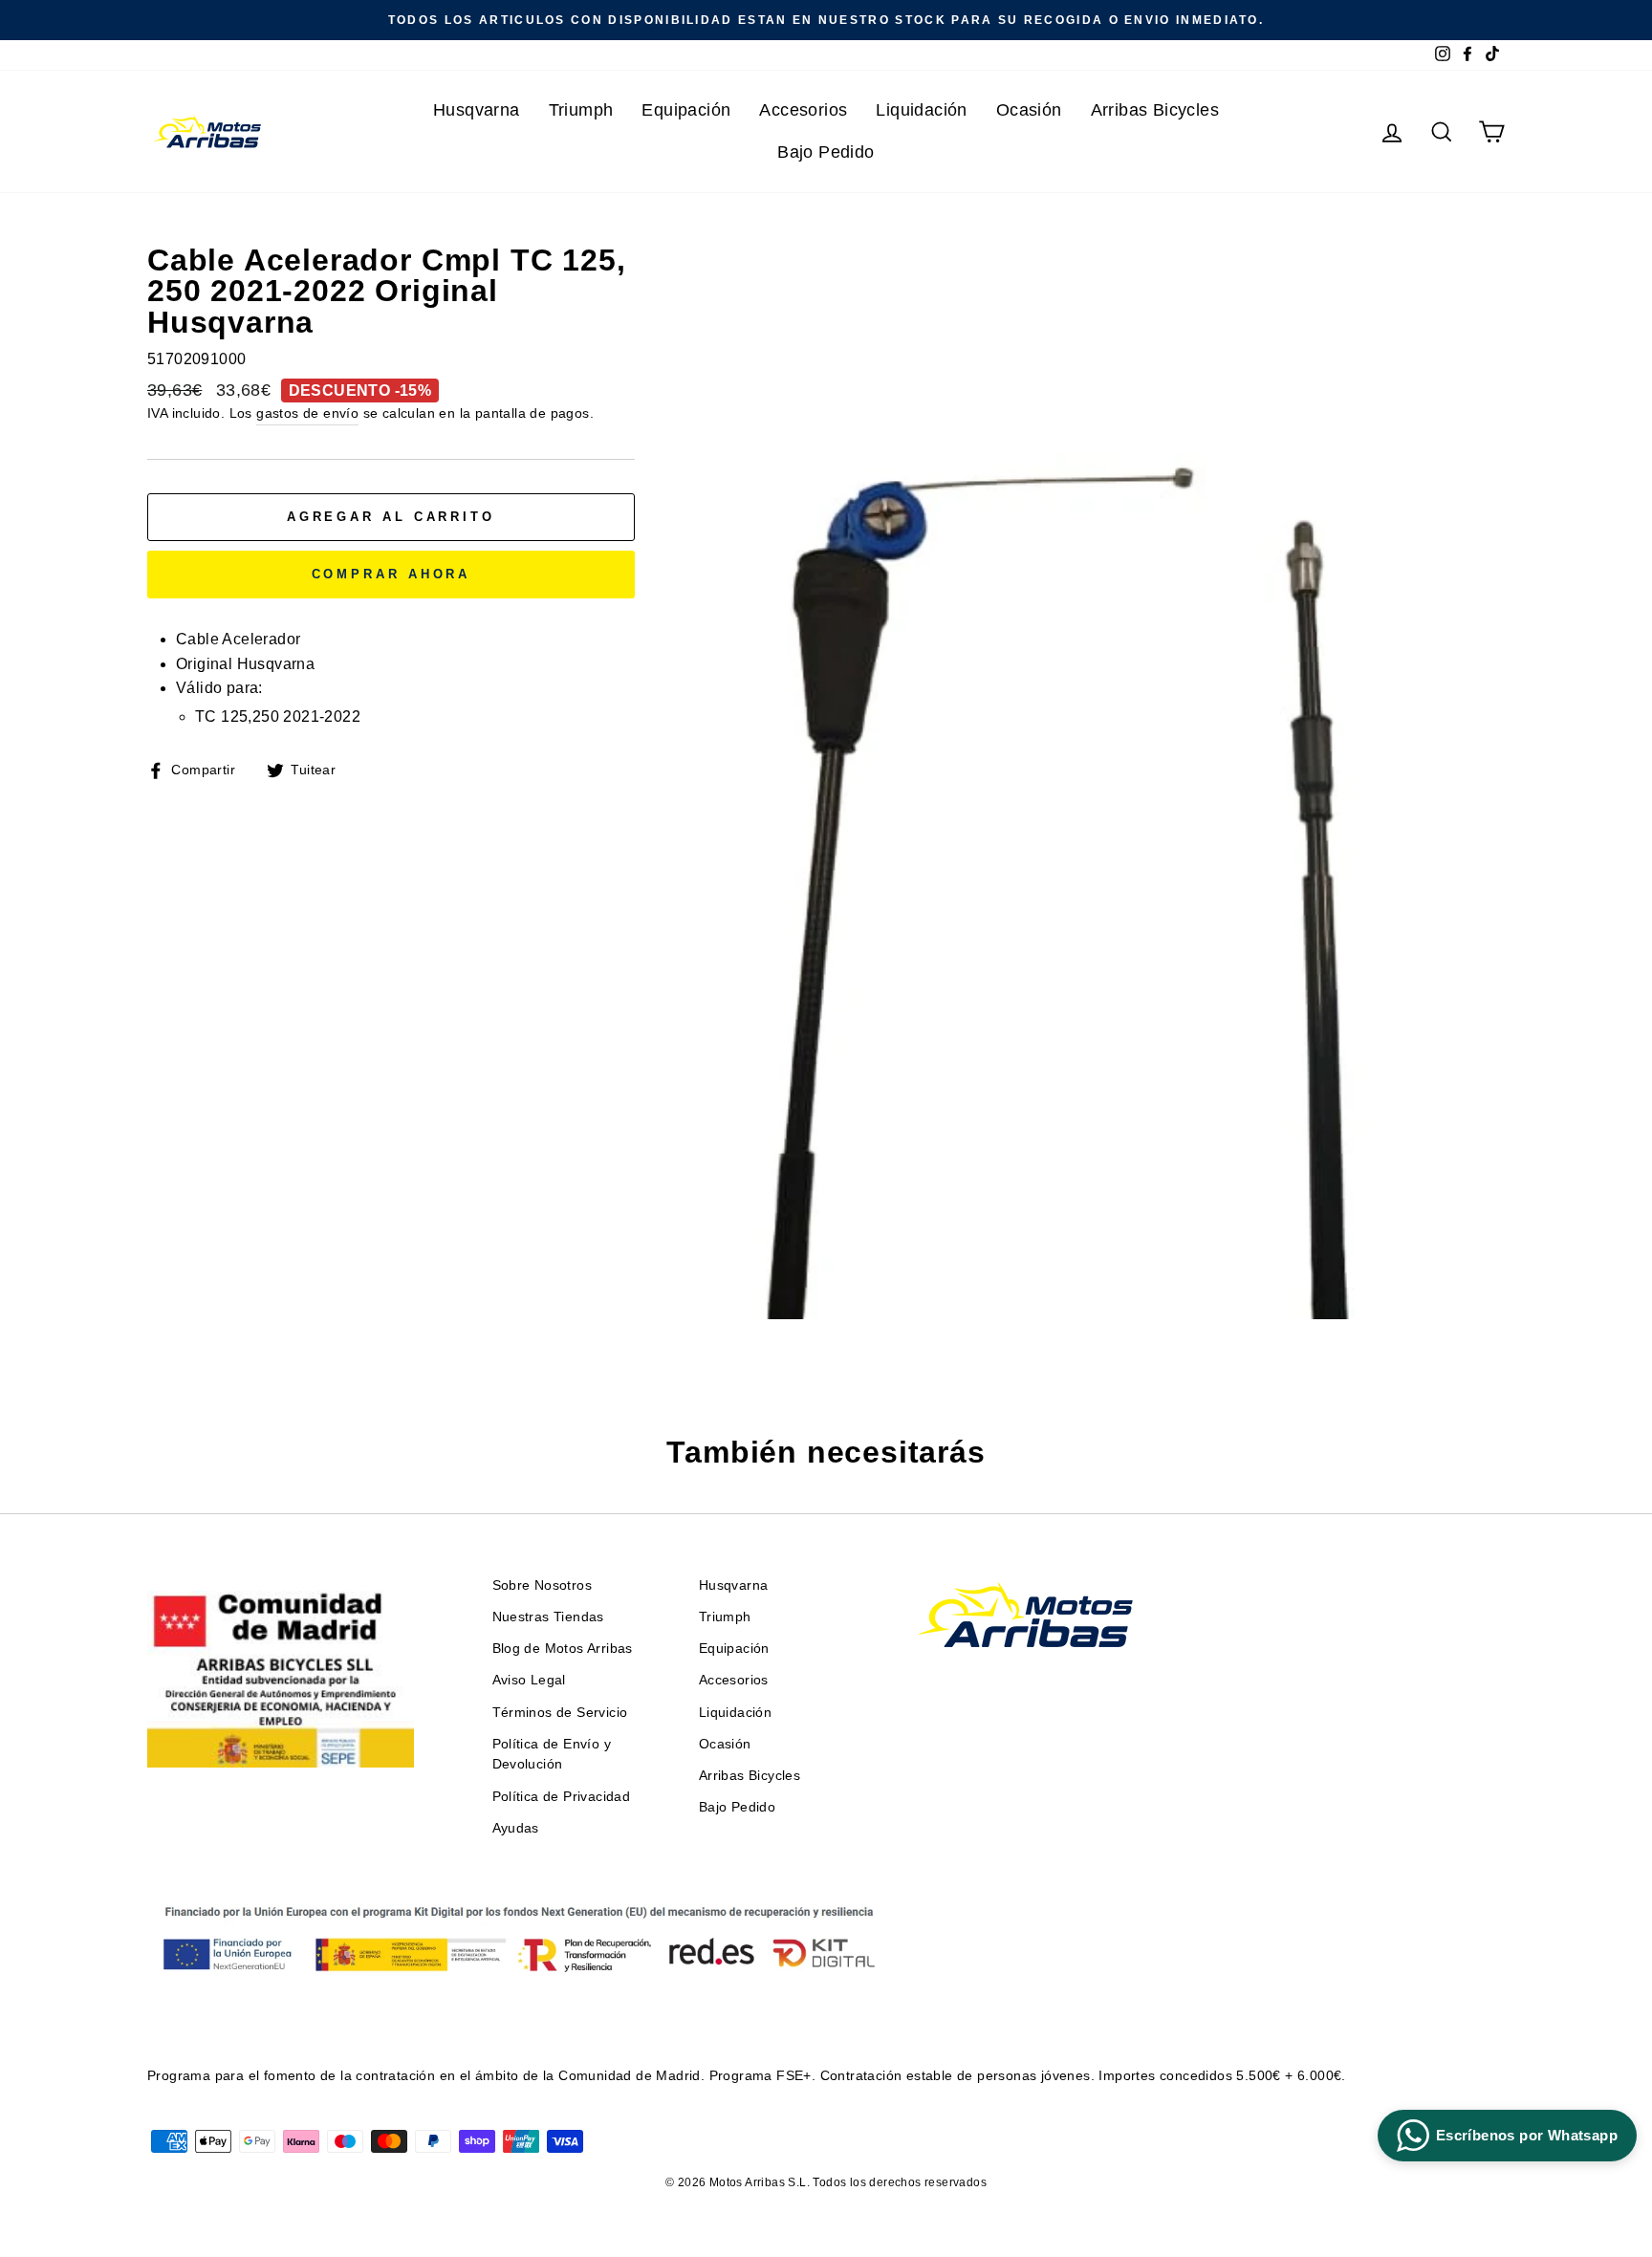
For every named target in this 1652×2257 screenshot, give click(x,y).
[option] (826, 20)
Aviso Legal (529, 1680)
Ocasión (1029, 110)
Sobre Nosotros (543, 1585)
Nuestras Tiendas (548, 1617)
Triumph (581, 110)
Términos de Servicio (560, 1713)
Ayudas (516, 1828)
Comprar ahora (391, 574)
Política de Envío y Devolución (552, 1755)
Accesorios (803, 110)
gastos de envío (307, 413)
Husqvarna (477, 110)
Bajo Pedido (826, 152)
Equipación (686, 110)
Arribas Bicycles (1155, 110)
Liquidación (921, 110)
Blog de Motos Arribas (563, 1649)
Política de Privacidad (562, 1797)
